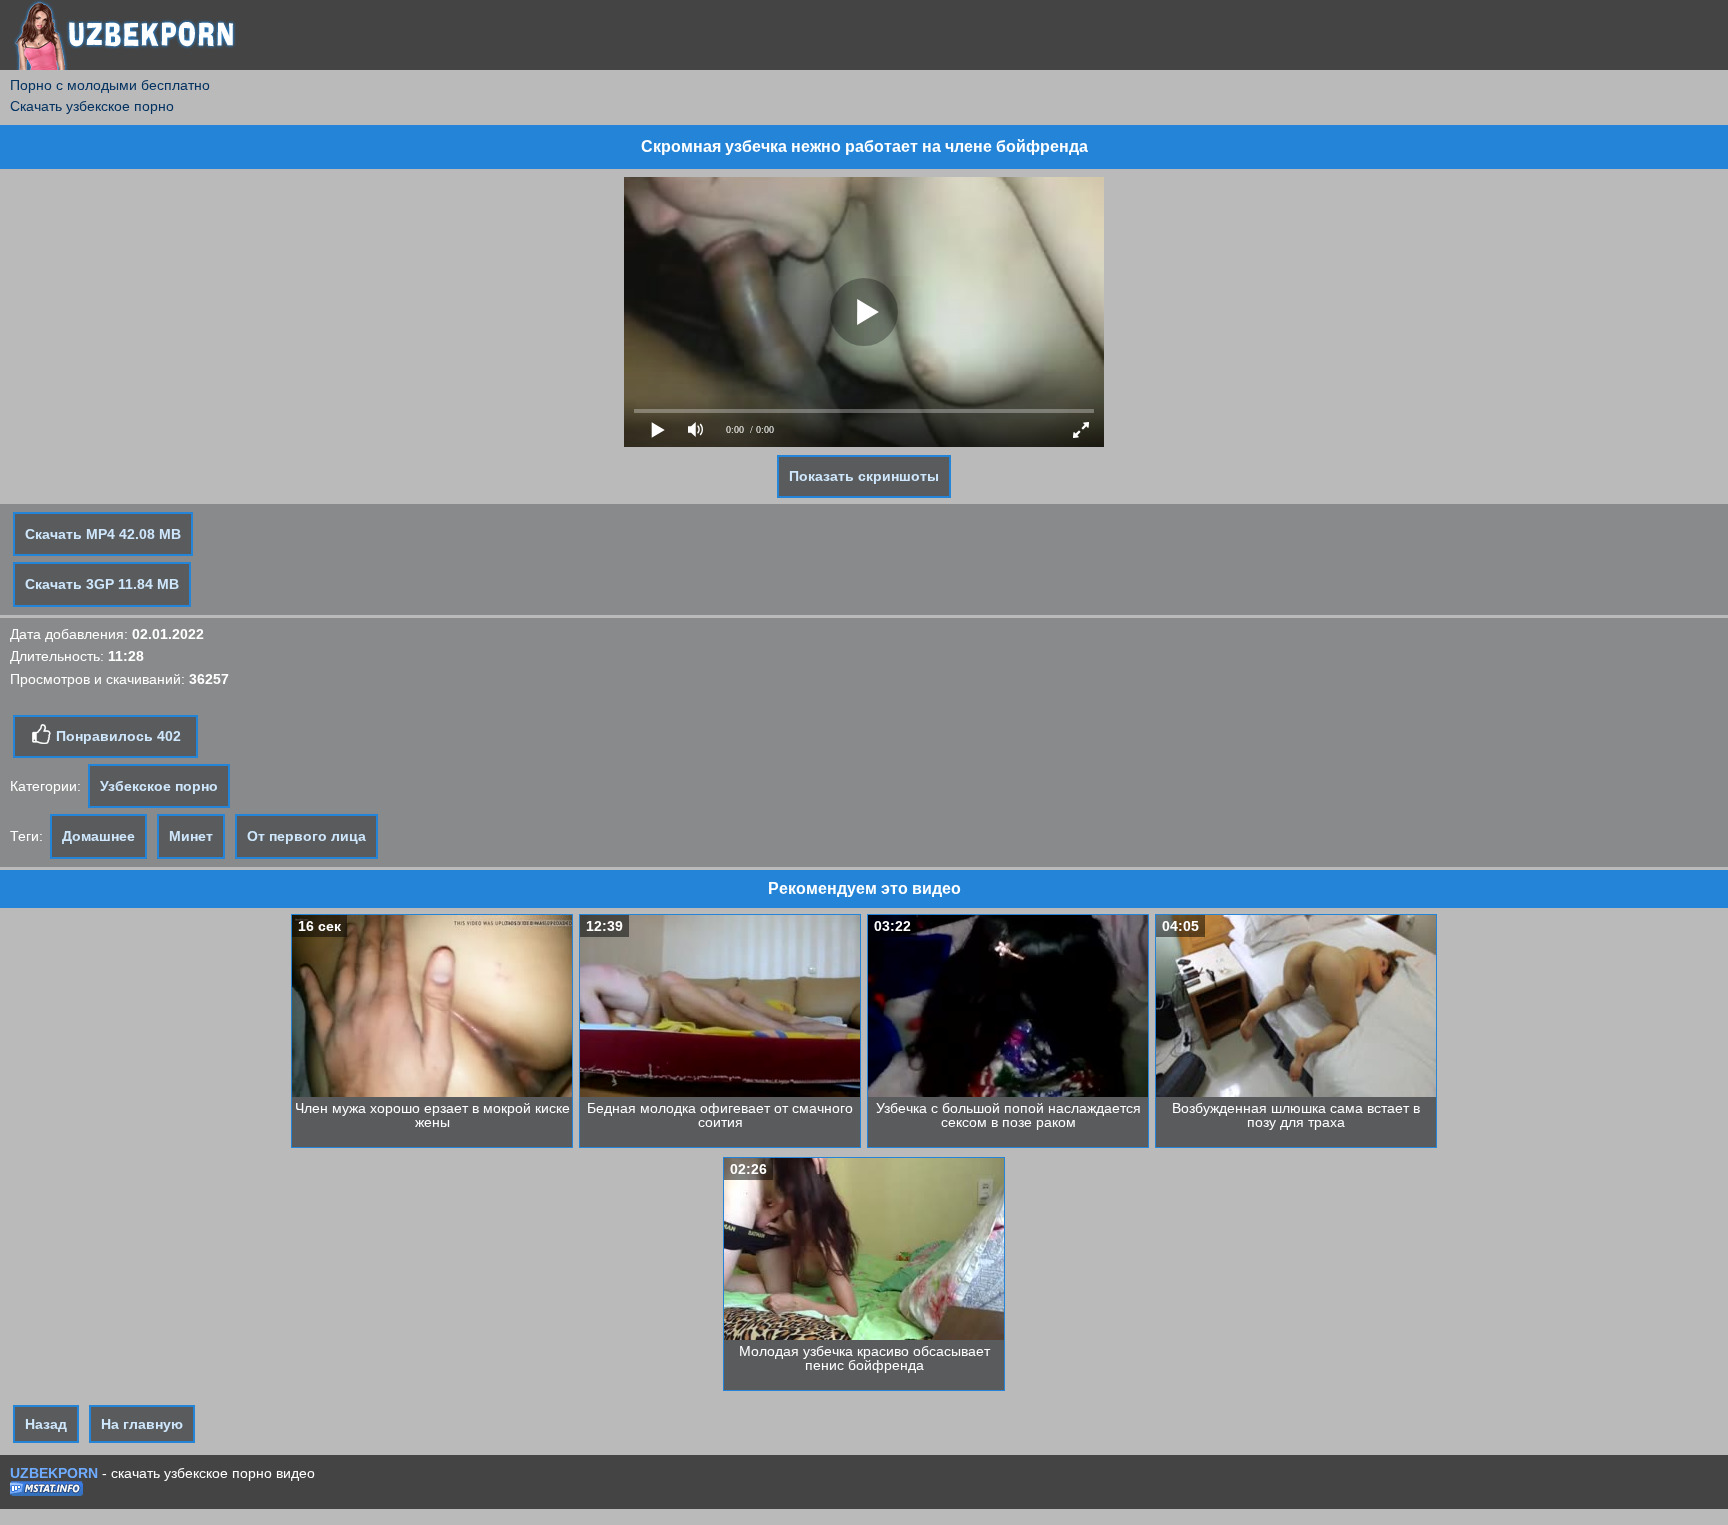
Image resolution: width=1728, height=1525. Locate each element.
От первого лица (306, 836)
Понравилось (116, 736)
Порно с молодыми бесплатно (110, 85)
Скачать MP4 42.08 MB (103, 534)
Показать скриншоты (864, 476)
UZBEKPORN (54, 1473)
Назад (46, 1424)
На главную (142, 1424)
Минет (191, 836)
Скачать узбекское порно (92, 106)
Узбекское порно (159, 786)
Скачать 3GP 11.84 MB (102, 584)
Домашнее (98, 836)
